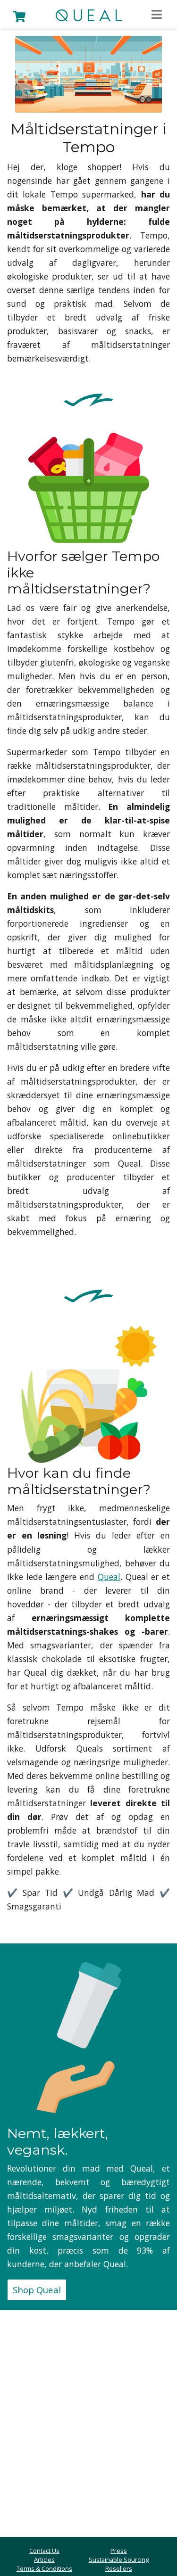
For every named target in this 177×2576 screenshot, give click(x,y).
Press (119, 2551)
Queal (109, 1577)
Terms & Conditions (44, 2568)
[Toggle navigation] (157, 15)
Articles (44, 2560)
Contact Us (44, 2551)
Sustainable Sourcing (119, 2560)
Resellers (119, 2568)
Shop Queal (37, 2290)
